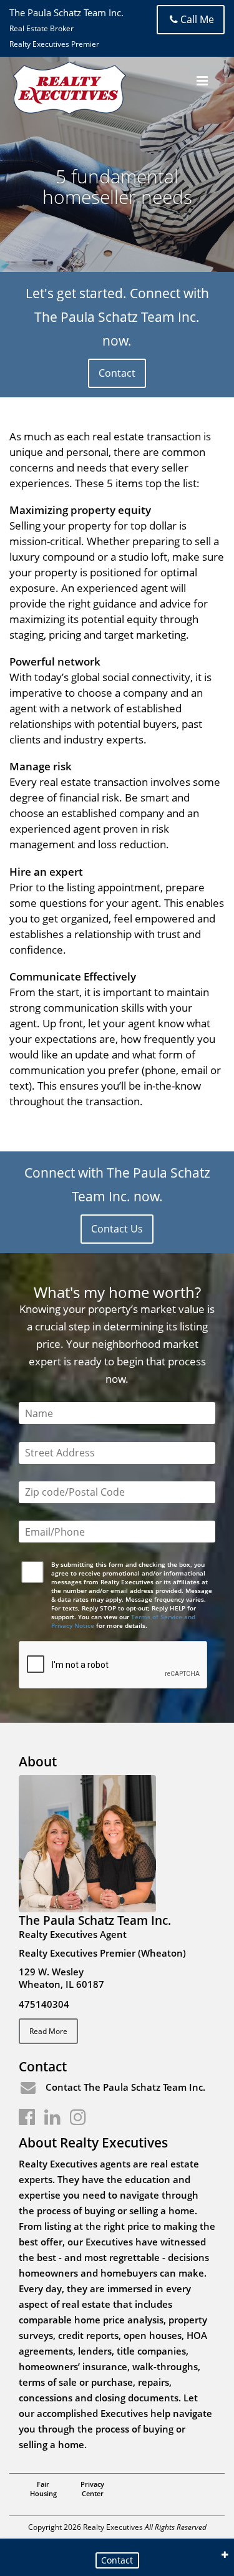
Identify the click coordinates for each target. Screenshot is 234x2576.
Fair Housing (43, 2489)
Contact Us (117, 1229)
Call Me (197, 19)
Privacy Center (92, 2489)
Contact (117, 373)
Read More (48, 2031)
